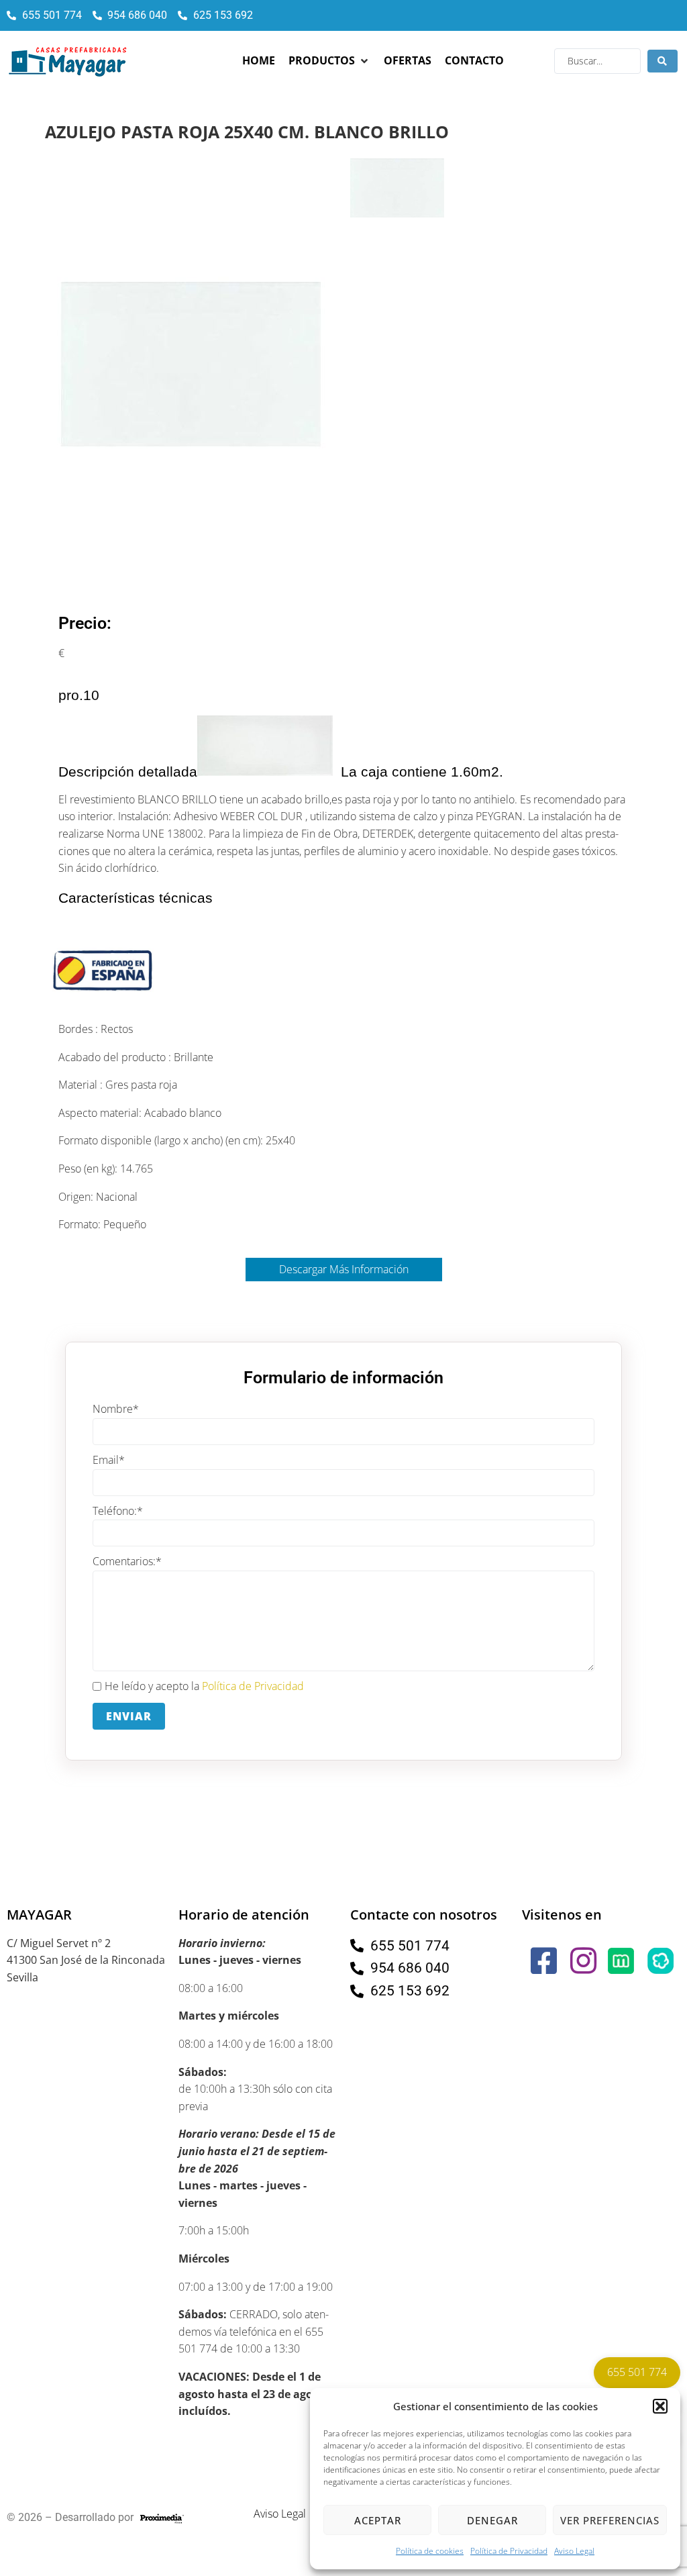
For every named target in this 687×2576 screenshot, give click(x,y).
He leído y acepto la (204, 1686)
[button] (660, 2406)
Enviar (129, 1716)
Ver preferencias (610, 2520)
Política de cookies (430, 2551)
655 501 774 (637, 2372)
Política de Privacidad (509, 2551)
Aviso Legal (574, 2551)
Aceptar (378, 2520)
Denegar (492, 2520)
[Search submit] (663, 61)
